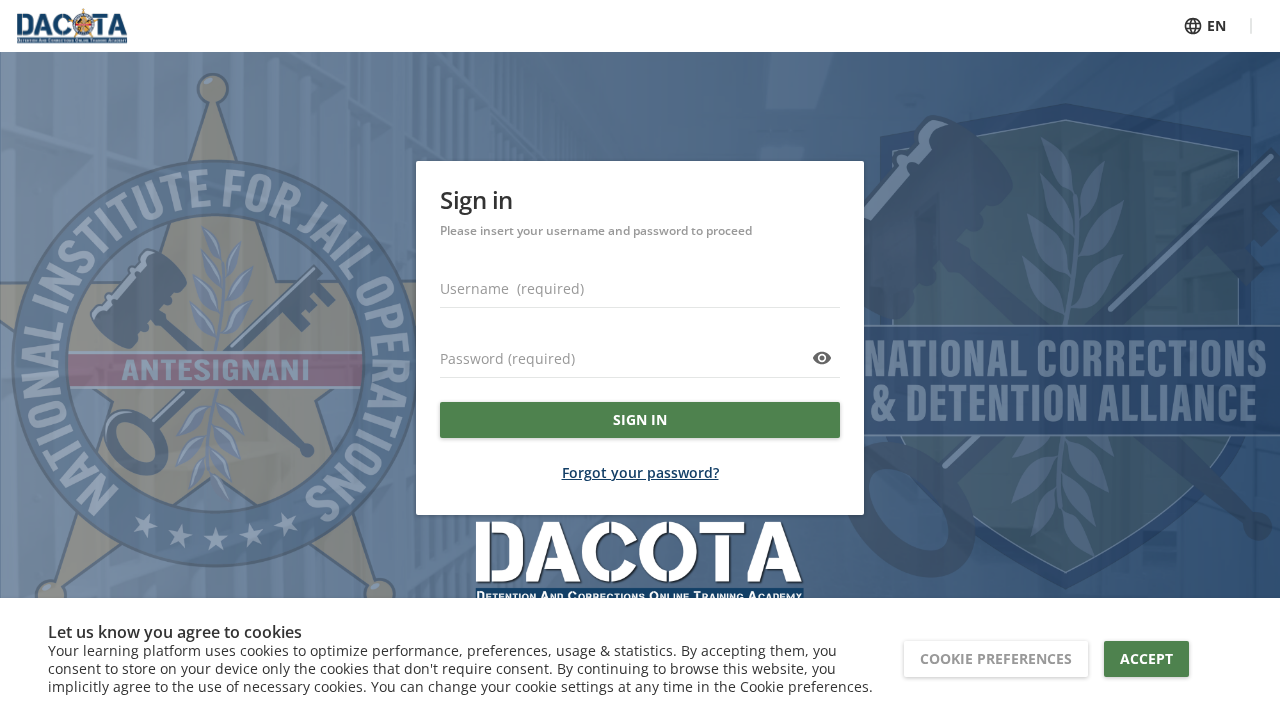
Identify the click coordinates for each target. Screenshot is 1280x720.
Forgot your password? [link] (640, 472)
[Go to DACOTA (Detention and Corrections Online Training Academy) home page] (72, 26)
